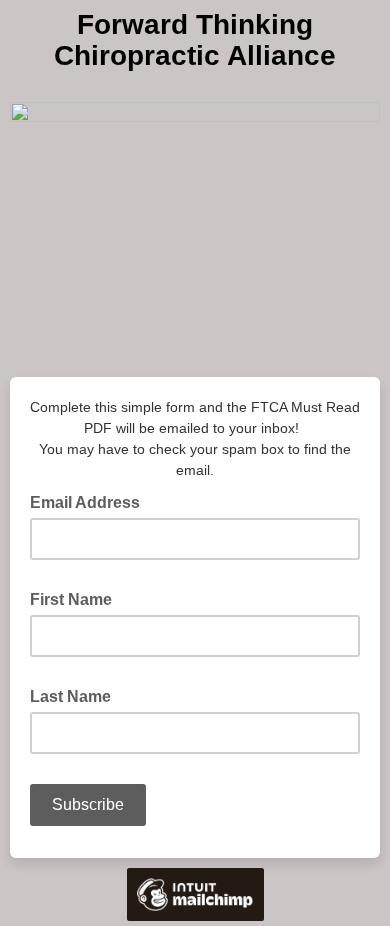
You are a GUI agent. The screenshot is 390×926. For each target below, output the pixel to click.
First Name (77, 598)
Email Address (91, 501)
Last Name (76, 695)
